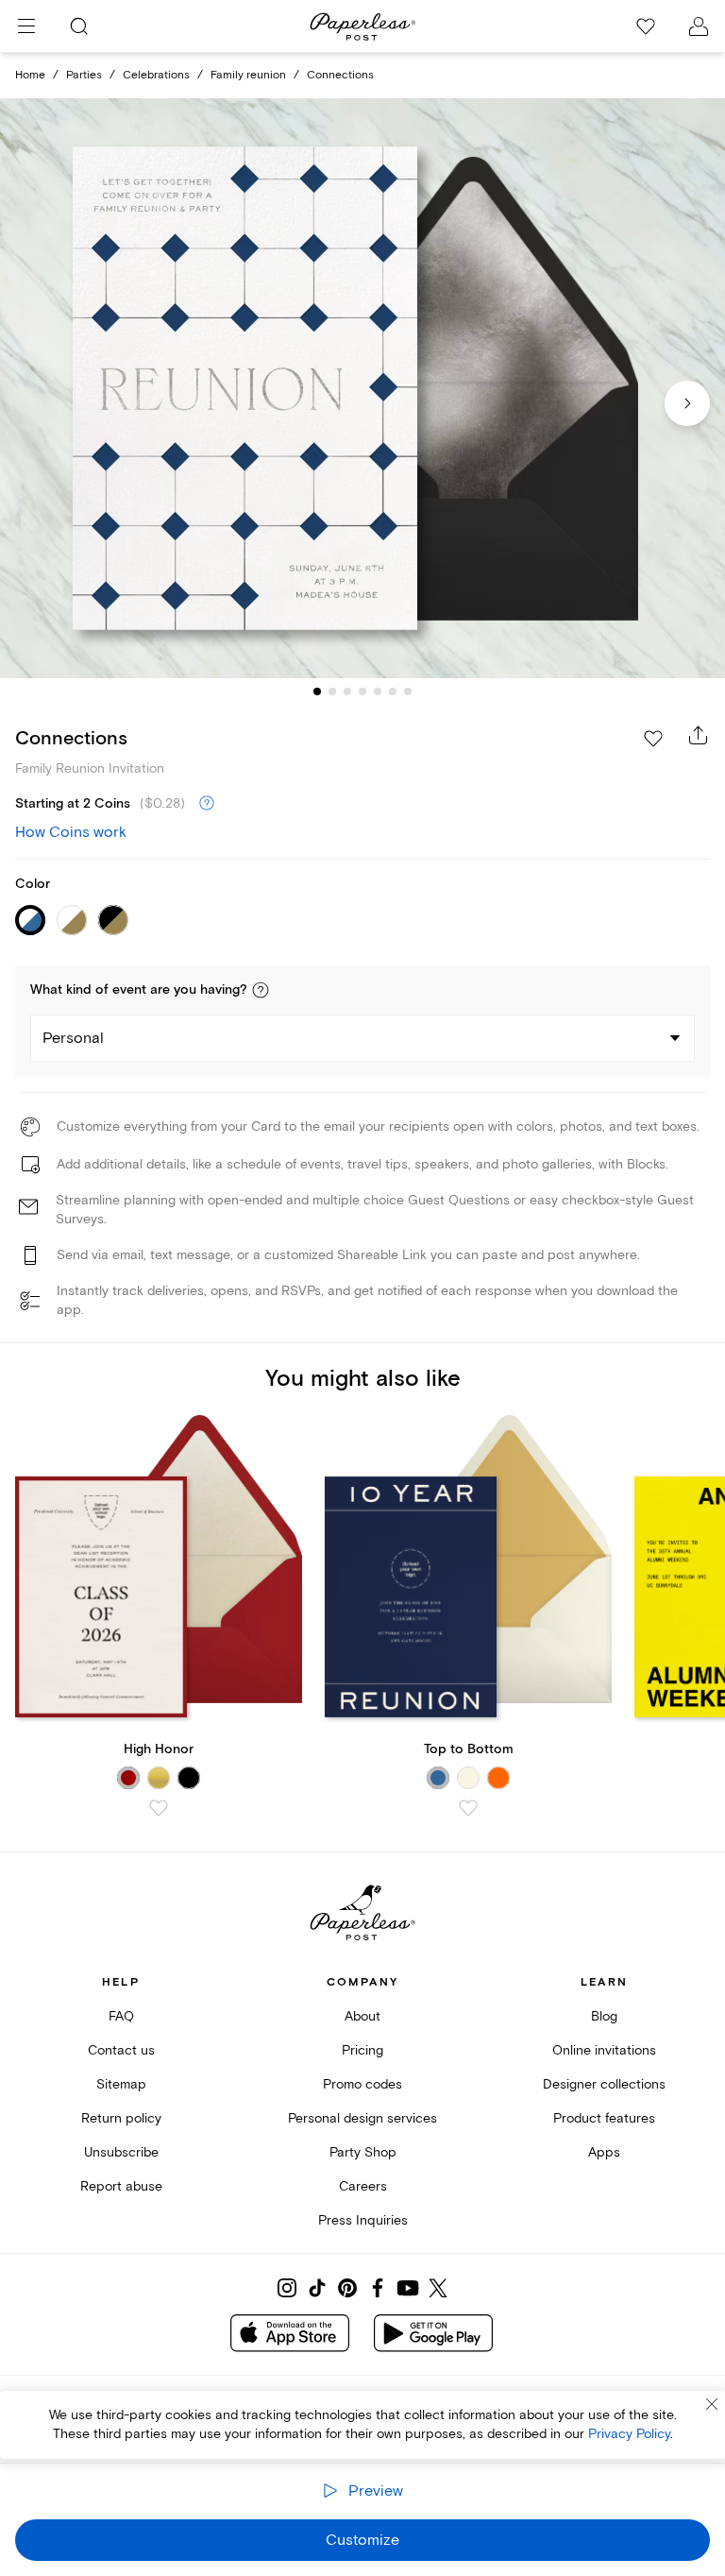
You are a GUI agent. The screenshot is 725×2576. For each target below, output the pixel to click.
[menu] (26, 26)
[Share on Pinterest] (347, 2288)
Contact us (121, 2050)
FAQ (121, 2016)
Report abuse (121, 2186)
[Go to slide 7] (408, 691)
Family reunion (248, 75)
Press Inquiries (363, 2220)
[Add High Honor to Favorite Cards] (159, 1808)
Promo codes (362, 2084)
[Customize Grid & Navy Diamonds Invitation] (362, 389)
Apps (604, 2152)
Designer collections (604, 2084)
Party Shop (363, 2152)
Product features (604, 2118)
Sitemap (121, 2084)
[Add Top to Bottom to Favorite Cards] (468, 1808)
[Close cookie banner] (712, 2404)
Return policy (121, 2118)
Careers (363, 2186)
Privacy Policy (629, 2434)
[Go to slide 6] (393, 691)
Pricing (362, 2050)
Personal (73, 1038)
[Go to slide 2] (332, 691)
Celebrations (156, 75)
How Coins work (71, 832)
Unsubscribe (121, 2152)
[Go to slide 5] (378, 691)
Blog (604, 2016)
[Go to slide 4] (362, 691)
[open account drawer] (699, 26)
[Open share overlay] (699, 735)
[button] (261, 990)
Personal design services (362, 2118)
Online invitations (604, 2050)
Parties (84, 75)
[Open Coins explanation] (207, 804)
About (362, 2016)
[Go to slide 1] (317, 691)
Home (30, 75)
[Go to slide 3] (347, 691)
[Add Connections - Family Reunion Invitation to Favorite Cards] (653, 739)
